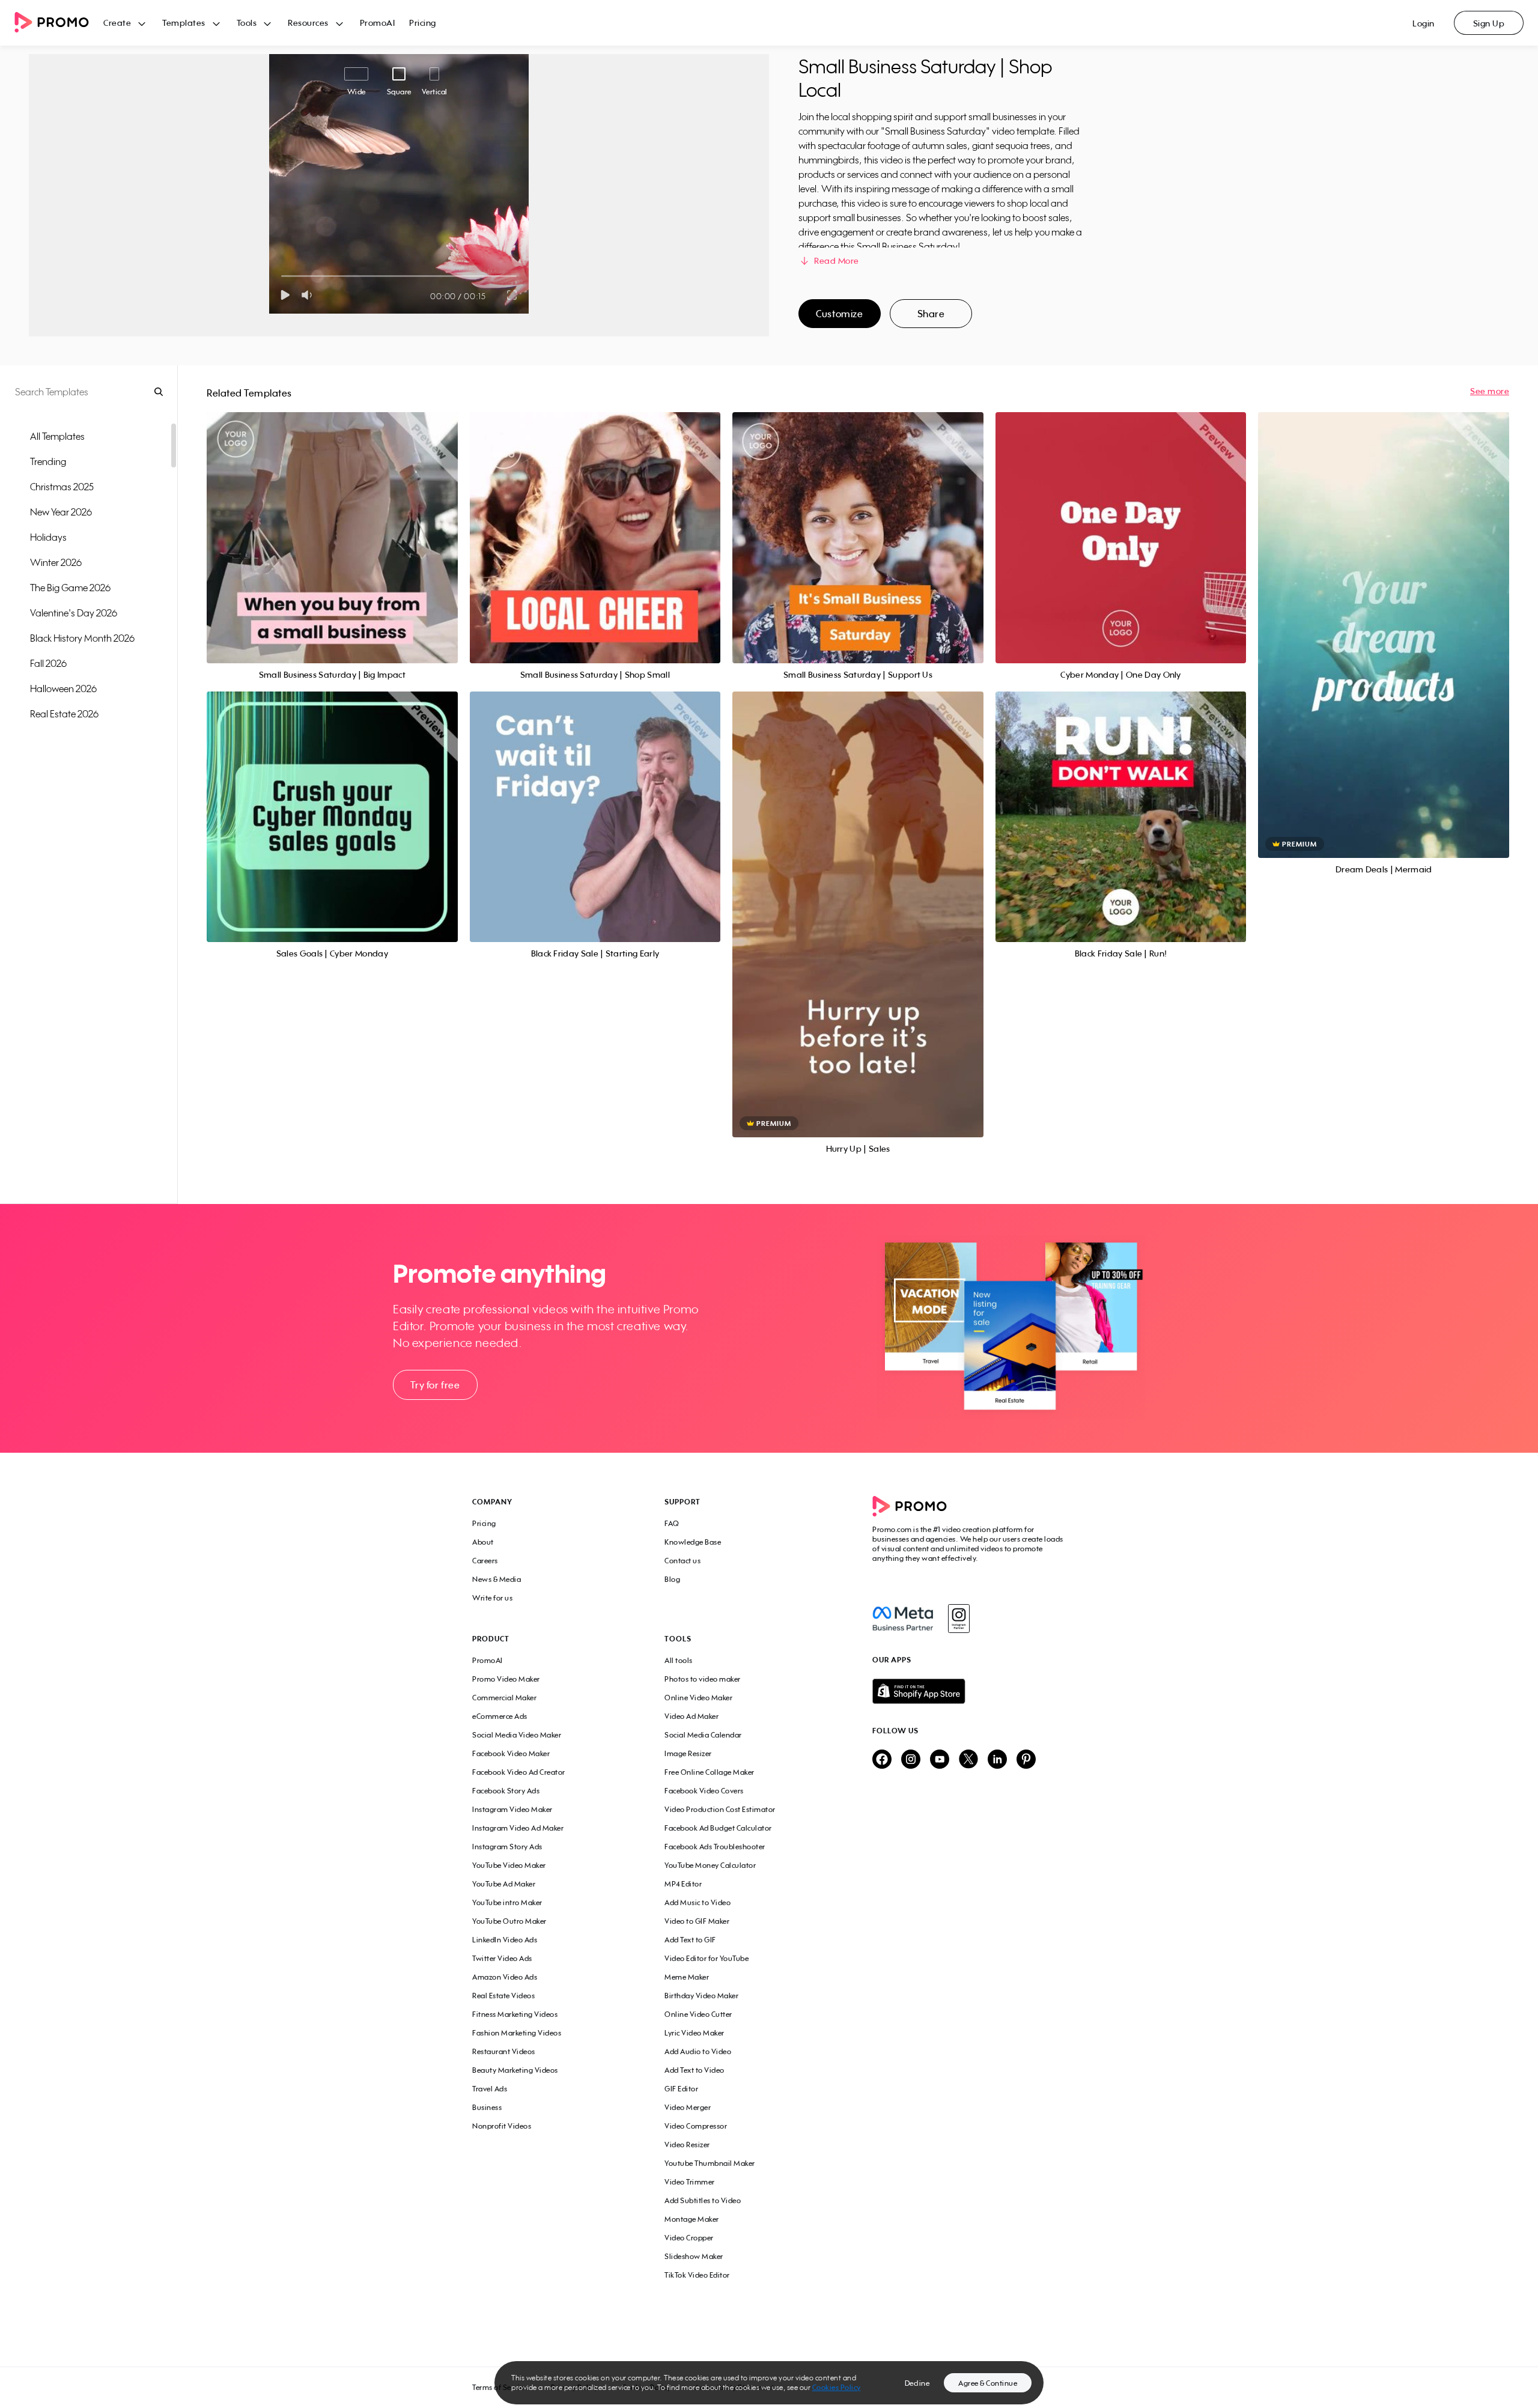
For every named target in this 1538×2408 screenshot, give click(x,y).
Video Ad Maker (691, 1716)
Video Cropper (689, 2238)
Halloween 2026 (63, 689)
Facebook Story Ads (506, 1791)
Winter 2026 (56, 562)
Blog (672, 1579)
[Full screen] (512, 295)
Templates (184, 23)
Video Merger (688, 2107)
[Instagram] (959, 1619)
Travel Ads (490, 2089)
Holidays (48, 537)
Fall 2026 (48, 663)
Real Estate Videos (503, 1996)
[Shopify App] (969, 1691)
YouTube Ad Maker (504, 1884)
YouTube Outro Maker (509, 1921)
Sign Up (1489, 23)
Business (487, 2107)
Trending (48, 461)
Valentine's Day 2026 (74, 613)
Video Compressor (696, 2126)
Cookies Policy (837, 2387)
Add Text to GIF (690, 1940)
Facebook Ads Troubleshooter (715, 1847)
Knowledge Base (693, 1542)
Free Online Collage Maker (710, 1772)
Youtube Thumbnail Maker (710, 2163)
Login (1424, 23)
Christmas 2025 (62, 487)
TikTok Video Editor (697, 2275)
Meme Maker (687, 1977)
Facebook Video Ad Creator (519, 1772)
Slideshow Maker (694, 2256)
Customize (839, 314)
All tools (679, 1660)
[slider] (281, 276)
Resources (308, 23)
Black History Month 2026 (82, 638)
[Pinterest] (1026, 1760)
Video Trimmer (690, 2182)
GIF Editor (681, 2089)
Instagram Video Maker (512, 1809)
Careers (485, 1561)
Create (117, 23)
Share (931, 314)
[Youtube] (940, 1760)
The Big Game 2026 (70, 588)
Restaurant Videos (504, 2051)
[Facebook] (903, 1619)
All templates (57, 436)
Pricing (423, 23)
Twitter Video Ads (502, 1958)
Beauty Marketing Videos (515, 2070)
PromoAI (378, 23)
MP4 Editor (683, 1884)
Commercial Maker (504, 1698)
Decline (917, 2383)
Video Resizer (687, 2145)
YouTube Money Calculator (710, 1865)
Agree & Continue (988, 2383)
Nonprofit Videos (502, 2126)
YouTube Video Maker (509, 1865)
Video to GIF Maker (697, 1921)
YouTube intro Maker (507, 1902)
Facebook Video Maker (511, 1753)
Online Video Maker (698, 1698)
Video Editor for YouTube (707, 1958)
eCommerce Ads (500, 1716)
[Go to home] (59, 23)
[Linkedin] (997, 1760)
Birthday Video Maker (701, 1996)
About (483, 1542)
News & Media (497, 1579)
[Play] (285, 295)
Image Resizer (688, 1753)
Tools (247, 23)
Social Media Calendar (703, 1735)
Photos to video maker (703, 1679)
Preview (332, 524)
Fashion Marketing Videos (517, 2033)
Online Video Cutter (698, 2014)
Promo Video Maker (506, 1679)
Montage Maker (692, 2219)
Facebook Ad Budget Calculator (718, 1828)
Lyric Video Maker (695, 2033)
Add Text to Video (695, 2070)
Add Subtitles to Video (703, 2200)
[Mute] (309, 295)
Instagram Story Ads (507, 1847)
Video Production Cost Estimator (720, 1809)
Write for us (492, 1598)
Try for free (435, 1385)
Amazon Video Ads (505, 1977)
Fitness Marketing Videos (515, 2014)
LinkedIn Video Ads (505, 1940)
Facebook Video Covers (704, 1791)
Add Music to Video (698, 1902)
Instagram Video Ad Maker (518, 1828)
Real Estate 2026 (64, 714)
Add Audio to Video (698, 2051)
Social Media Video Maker (517, 1735)
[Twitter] (968, 1760)
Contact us (682, 1561)
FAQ (672, 1523)
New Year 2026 (61, 512)
